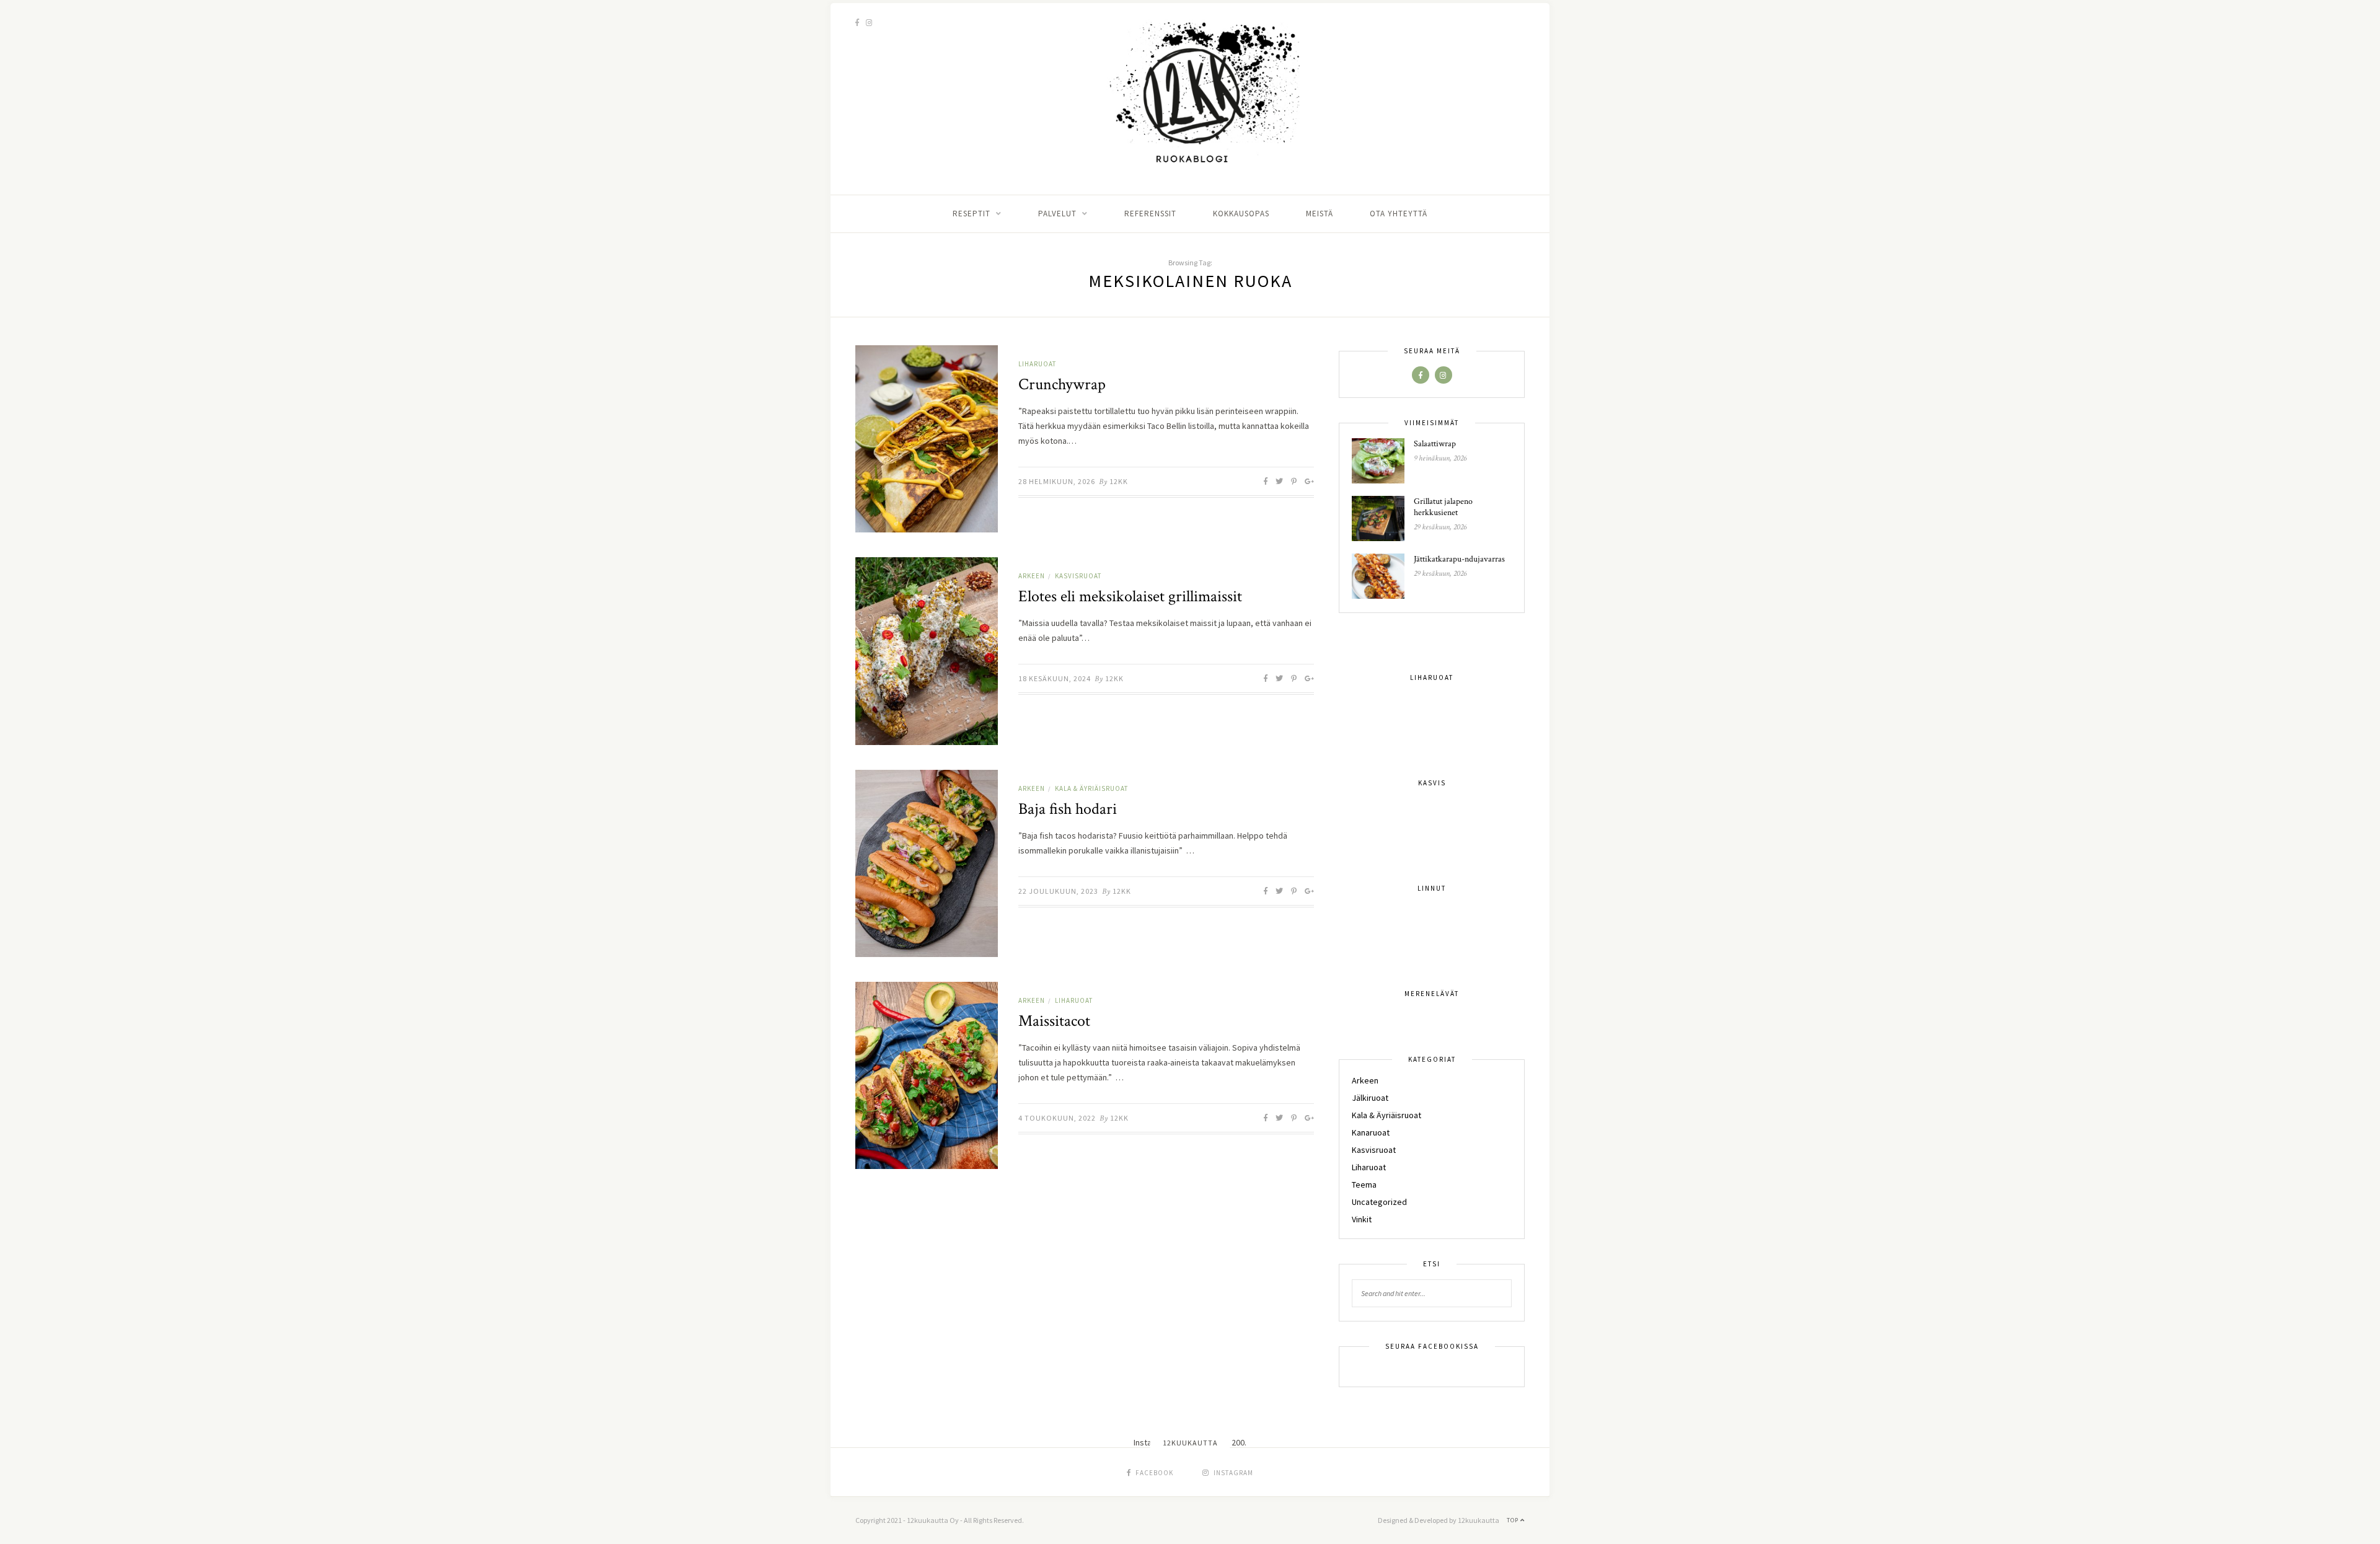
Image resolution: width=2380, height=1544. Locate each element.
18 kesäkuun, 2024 (1055, 678)
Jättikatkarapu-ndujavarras (1459, 559)
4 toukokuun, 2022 (1057, 1118)
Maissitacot (1054, 1021)
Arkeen (1032, 576)
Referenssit (1150, 214)
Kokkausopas (1241, 214)
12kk (1119, 481)
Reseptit (972, 214)
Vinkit (1362, 1219)
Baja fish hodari (1068, 809)
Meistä (1320, 214)
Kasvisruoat (1078, 576)
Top (1514, 1520)
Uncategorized (1379, 1202)
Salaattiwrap (1435, 444)
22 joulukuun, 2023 (1058, 891)
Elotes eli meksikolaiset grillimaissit (1130, 596)
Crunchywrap (1062, 384)
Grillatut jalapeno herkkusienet (1443, 507)
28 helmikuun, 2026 (1057, 481)
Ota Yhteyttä (1399, 214)
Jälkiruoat (1370, 1098)
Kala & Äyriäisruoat (1091, 788)
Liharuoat (1037, 364)
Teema (1364, 1184)
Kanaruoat (1371, 1132)
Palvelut (1057, 214)
